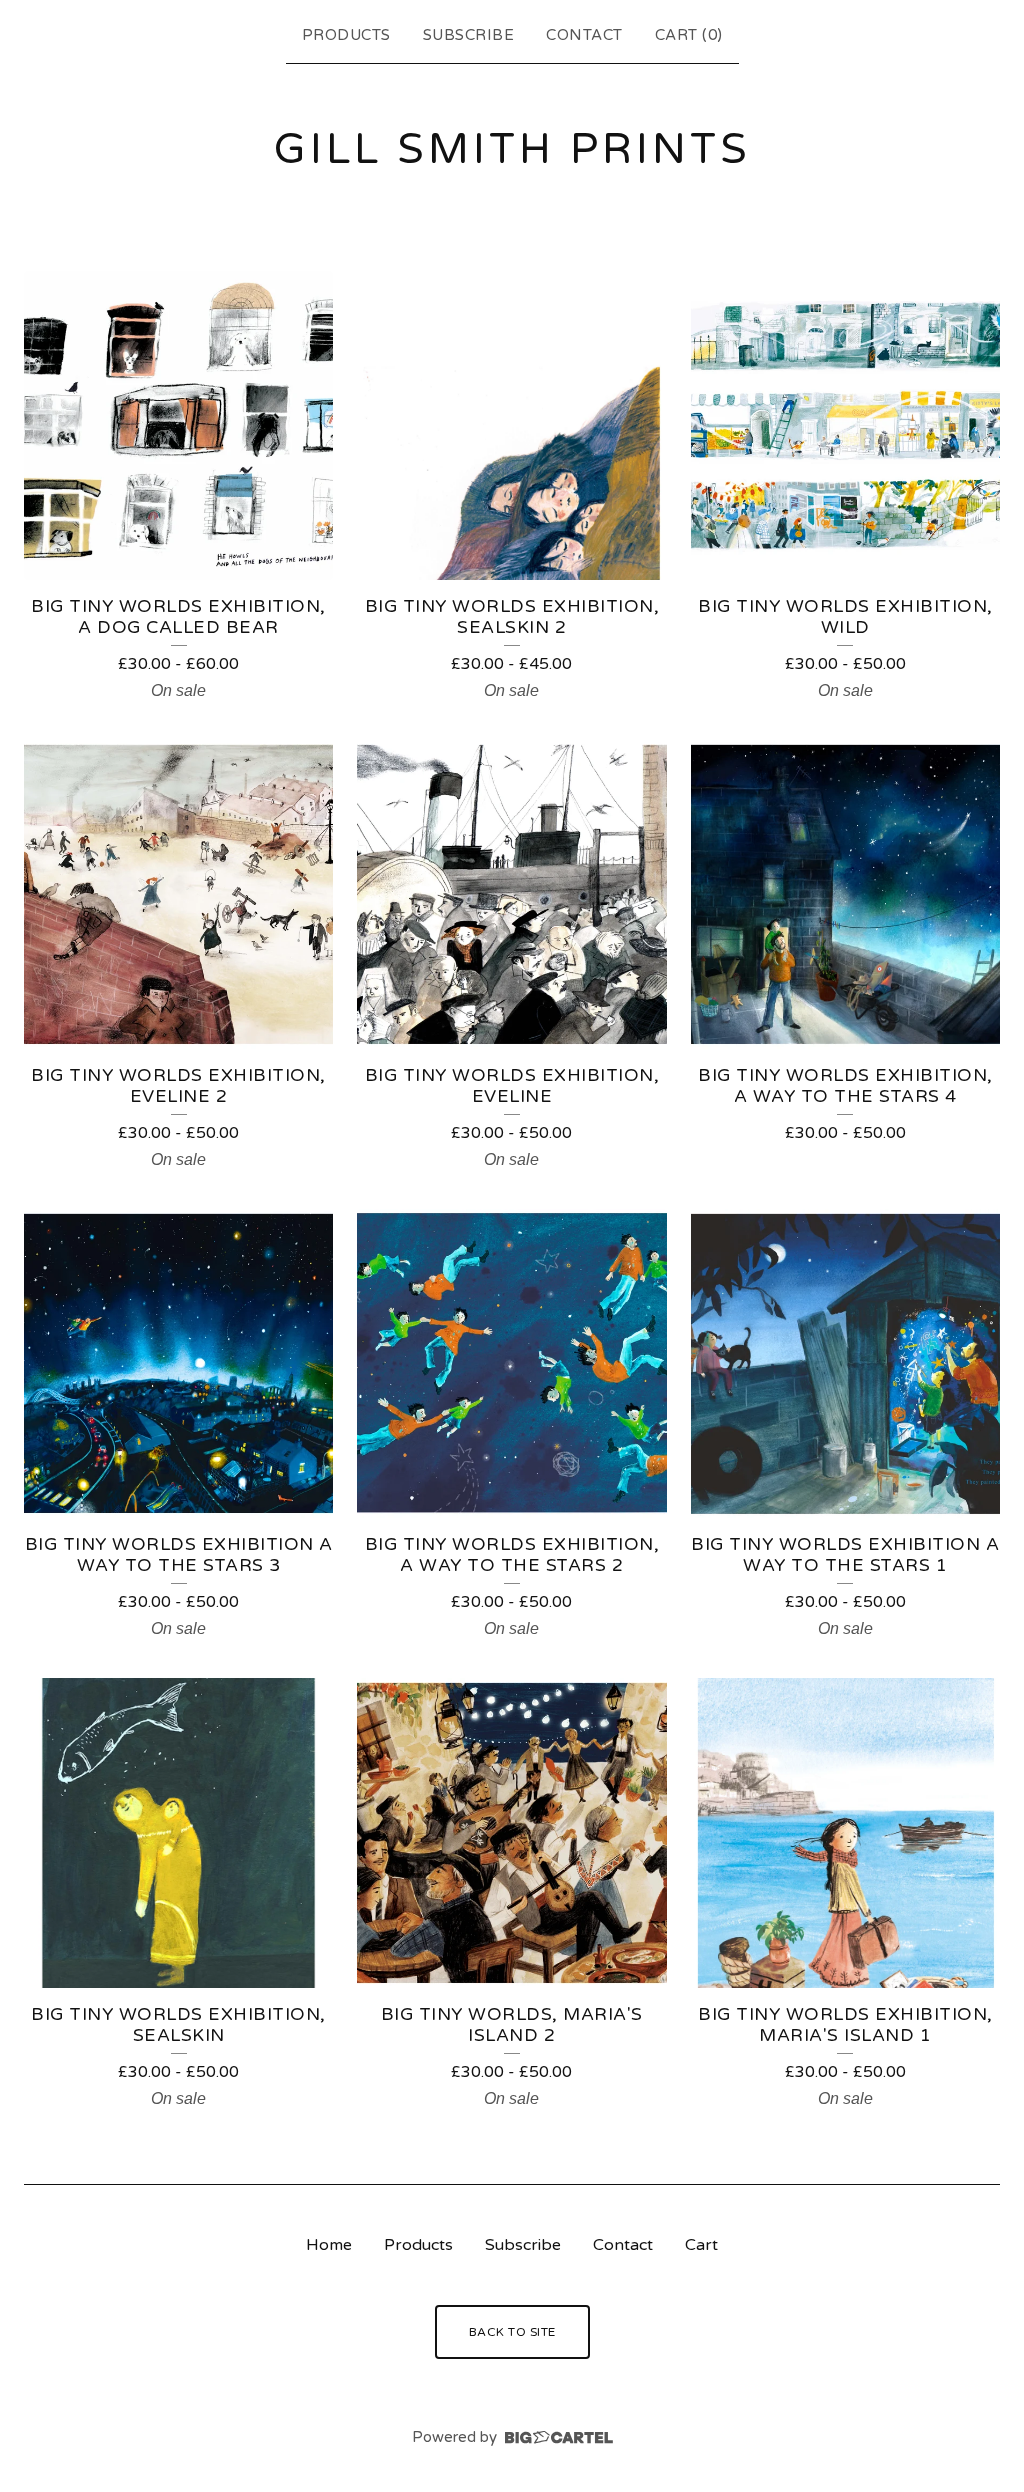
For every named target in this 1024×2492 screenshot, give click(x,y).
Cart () (689, 35)
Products (346, 35)
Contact (584, 35)
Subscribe (469, 35)
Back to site (512, 2332)
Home (329, 2245)
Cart (701, 2245)
